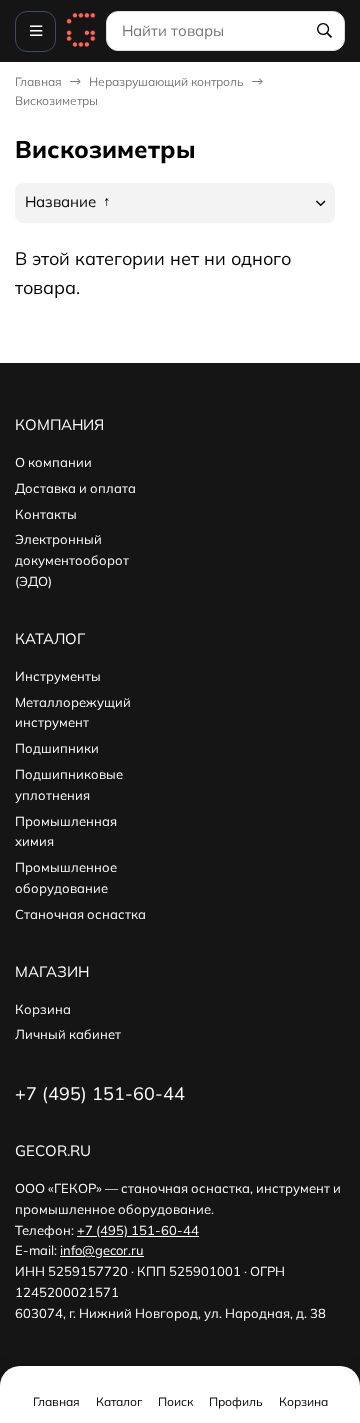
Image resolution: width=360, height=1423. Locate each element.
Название (62, 202)
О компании (53, 462)
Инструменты (58, 676)
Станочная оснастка (80, 914)
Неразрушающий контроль (166, 81)
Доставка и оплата (75, 488)
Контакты (46, 514)
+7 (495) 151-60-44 (138, 1230)
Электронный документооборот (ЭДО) (72, 560)
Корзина (43, 1009)
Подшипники (57, 748)
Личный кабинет (68, 1034)
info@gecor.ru (102, 1250)
